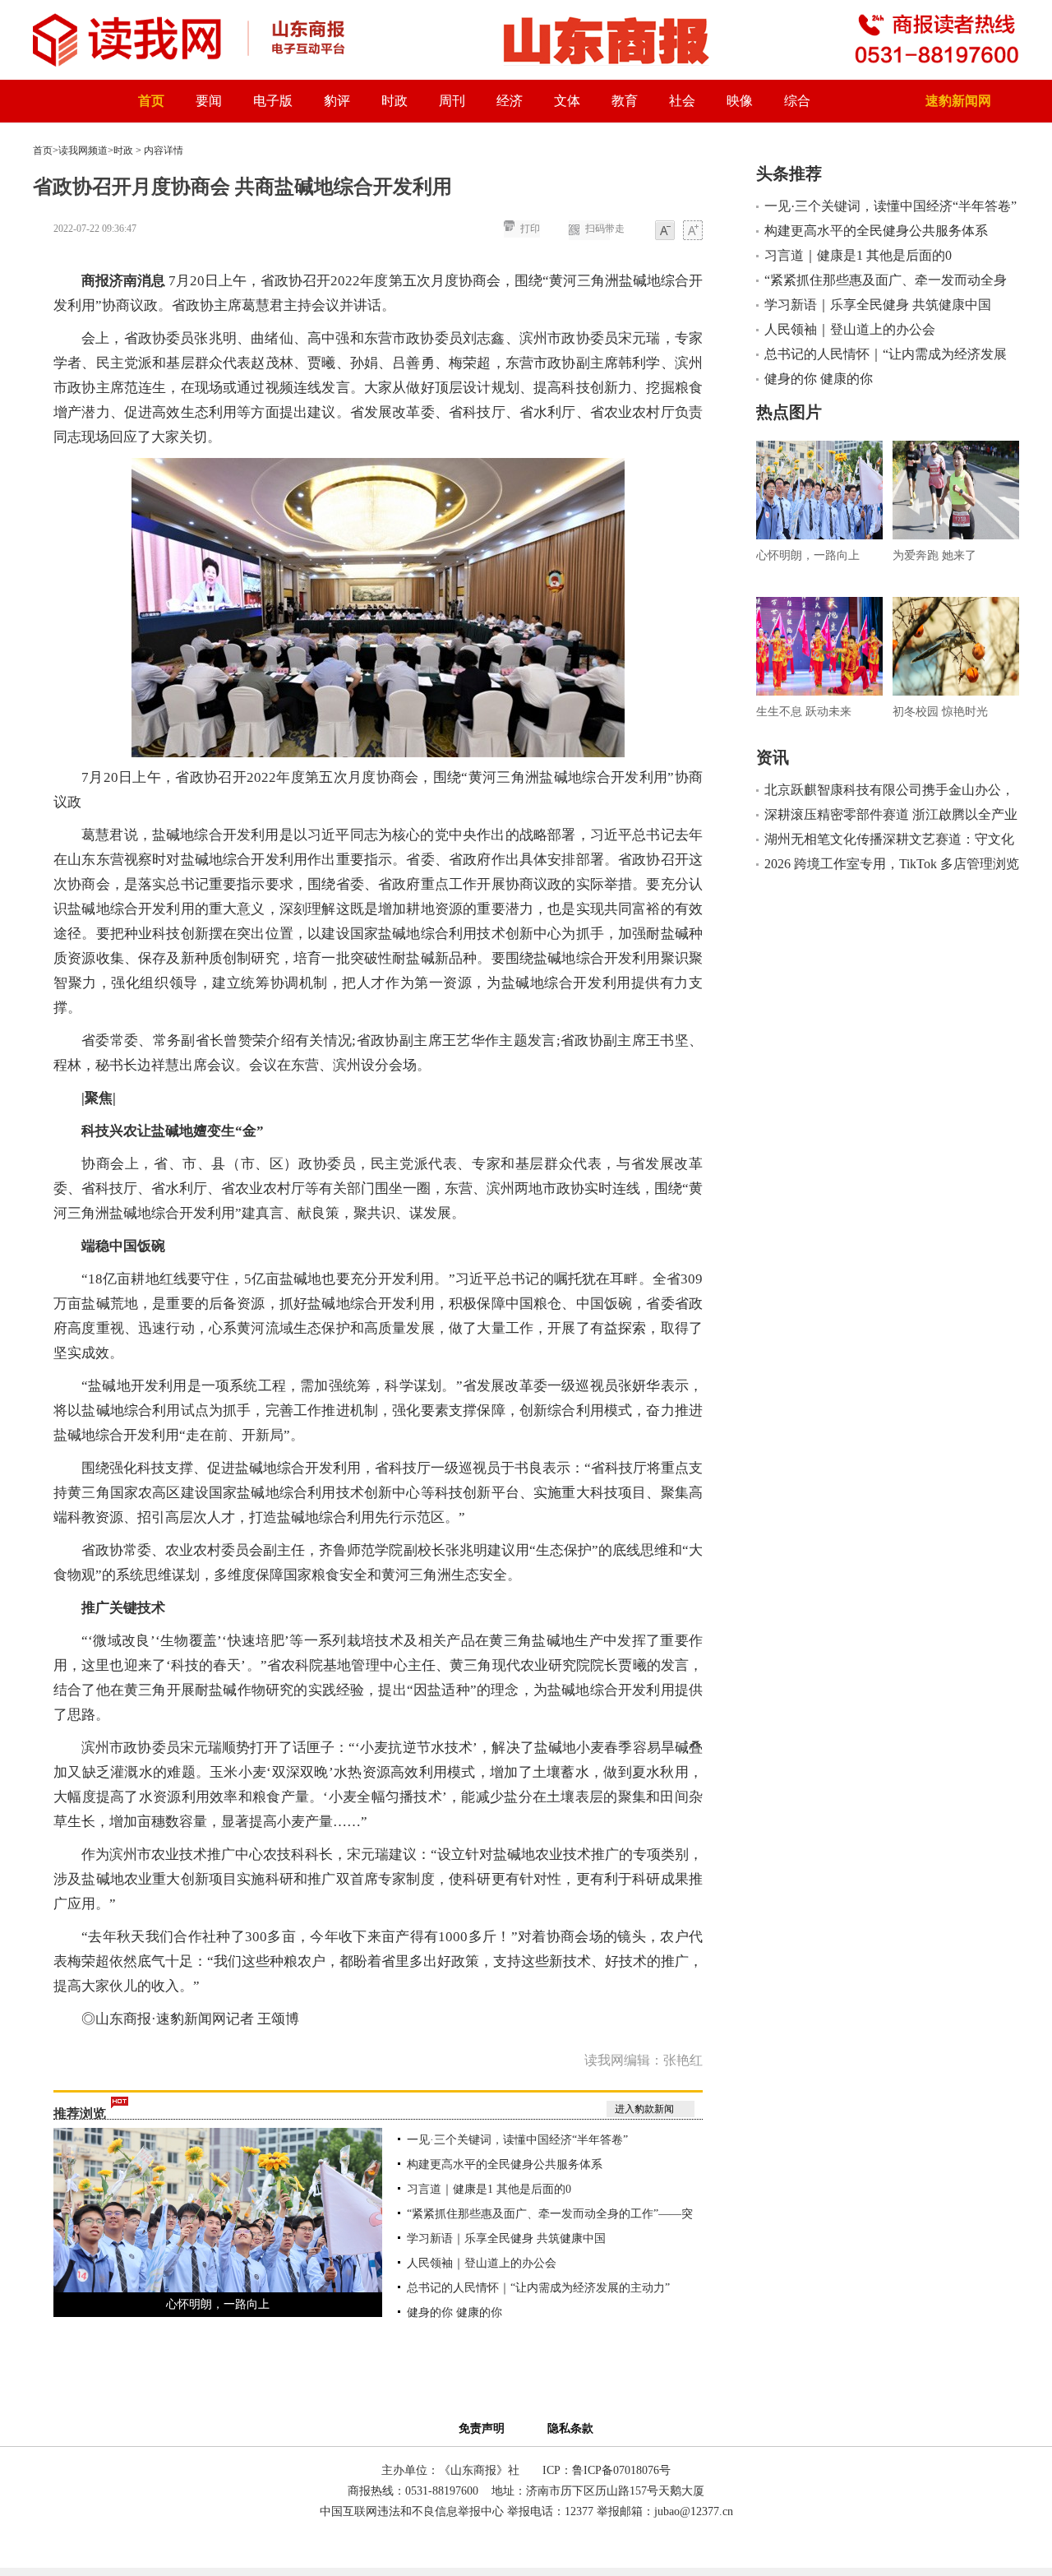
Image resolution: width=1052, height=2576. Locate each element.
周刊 (452, 101)
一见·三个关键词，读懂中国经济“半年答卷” (517, 2140)
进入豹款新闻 (644, 2109)
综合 (797, 101)
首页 (151, 101)
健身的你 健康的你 (454, 2312)
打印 (530, 229)
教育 (625, 101)
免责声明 (485, 2428)
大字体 (693, 231)
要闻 (209, 101)
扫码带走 (605, 229)
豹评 (337, 101)
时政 (394, 101)
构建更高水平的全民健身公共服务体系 (505, 2164)
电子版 (273, 101)
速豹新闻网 (958, 101)
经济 (510, 101)
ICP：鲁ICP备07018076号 (607, 2470)
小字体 (665, 231)
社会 (682, 101)
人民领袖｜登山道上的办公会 (482, 2263)
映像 (740, 101)
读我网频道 (83, 150)
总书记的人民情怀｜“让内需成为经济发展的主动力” (538, 2288)
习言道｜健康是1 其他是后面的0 (489, 2189)
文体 (567, 101)
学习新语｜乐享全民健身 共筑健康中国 (506, 2238)
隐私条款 (570, 2428)
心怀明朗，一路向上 (218, 2304)
